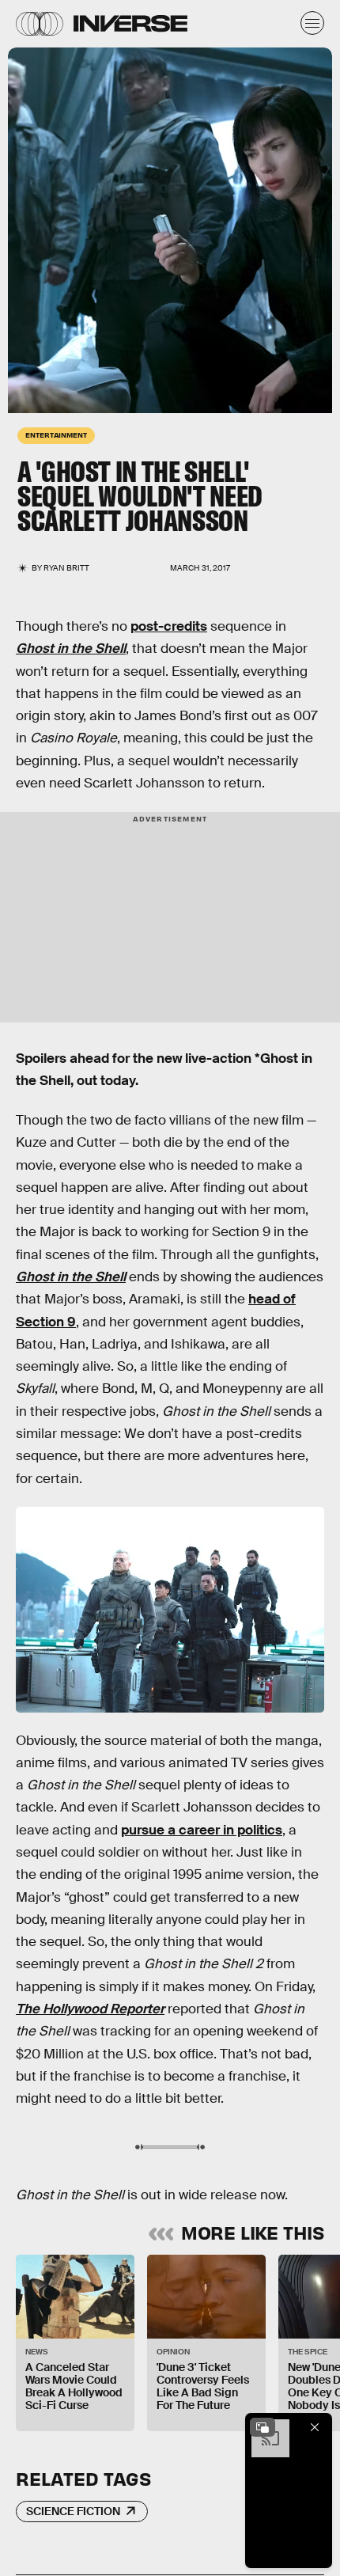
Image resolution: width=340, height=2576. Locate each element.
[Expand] (263, 2427)
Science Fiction (73, 2511)
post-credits (169, 626)
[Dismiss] (315, 2427)
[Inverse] (130, 23)
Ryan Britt (66, 568)
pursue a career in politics (202, 1830)
